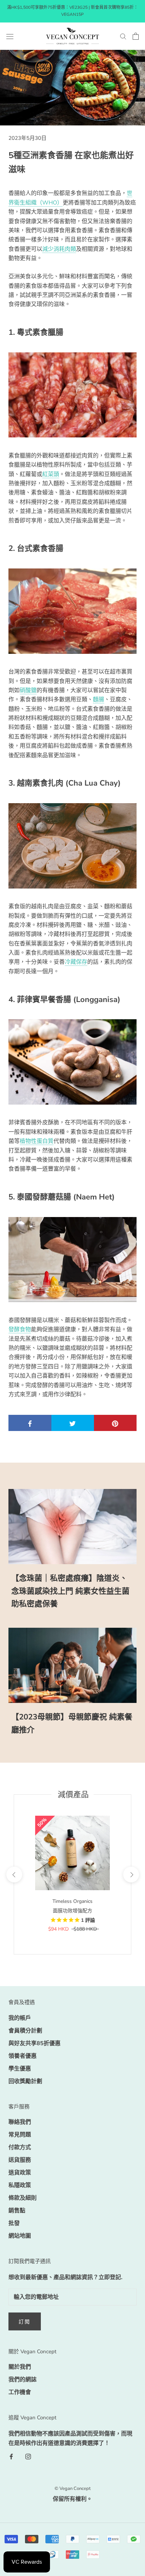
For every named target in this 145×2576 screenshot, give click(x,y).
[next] (131, 1874)
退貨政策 (20, 2173)
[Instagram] (28, 2456)
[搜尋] (123, 36)
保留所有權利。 (72, 2499)
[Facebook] (11, 2456)
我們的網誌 (23, 2380)
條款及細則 (23, 2198)
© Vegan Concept (73, 2489)
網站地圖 (20, 2236)
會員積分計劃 (25, 2031)
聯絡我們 (20, 2122)
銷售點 (17, 2211)
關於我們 (20, 2367)
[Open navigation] (10, 36)
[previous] (14, 1874)
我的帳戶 (20, 2018)
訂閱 (25, 2322)
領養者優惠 (23, 2056)
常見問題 (20, 2135)
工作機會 (20, 2392)
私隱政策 (20, 2185)
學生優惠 (20, 2069)
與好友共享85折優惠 (34, 2043)
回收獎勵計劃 (25, 2081)
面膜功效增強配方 (72, 1911)
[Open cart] (136, 36)
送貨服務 (20, 2160)
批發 (14, 2223)
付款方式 (20, 2147)
